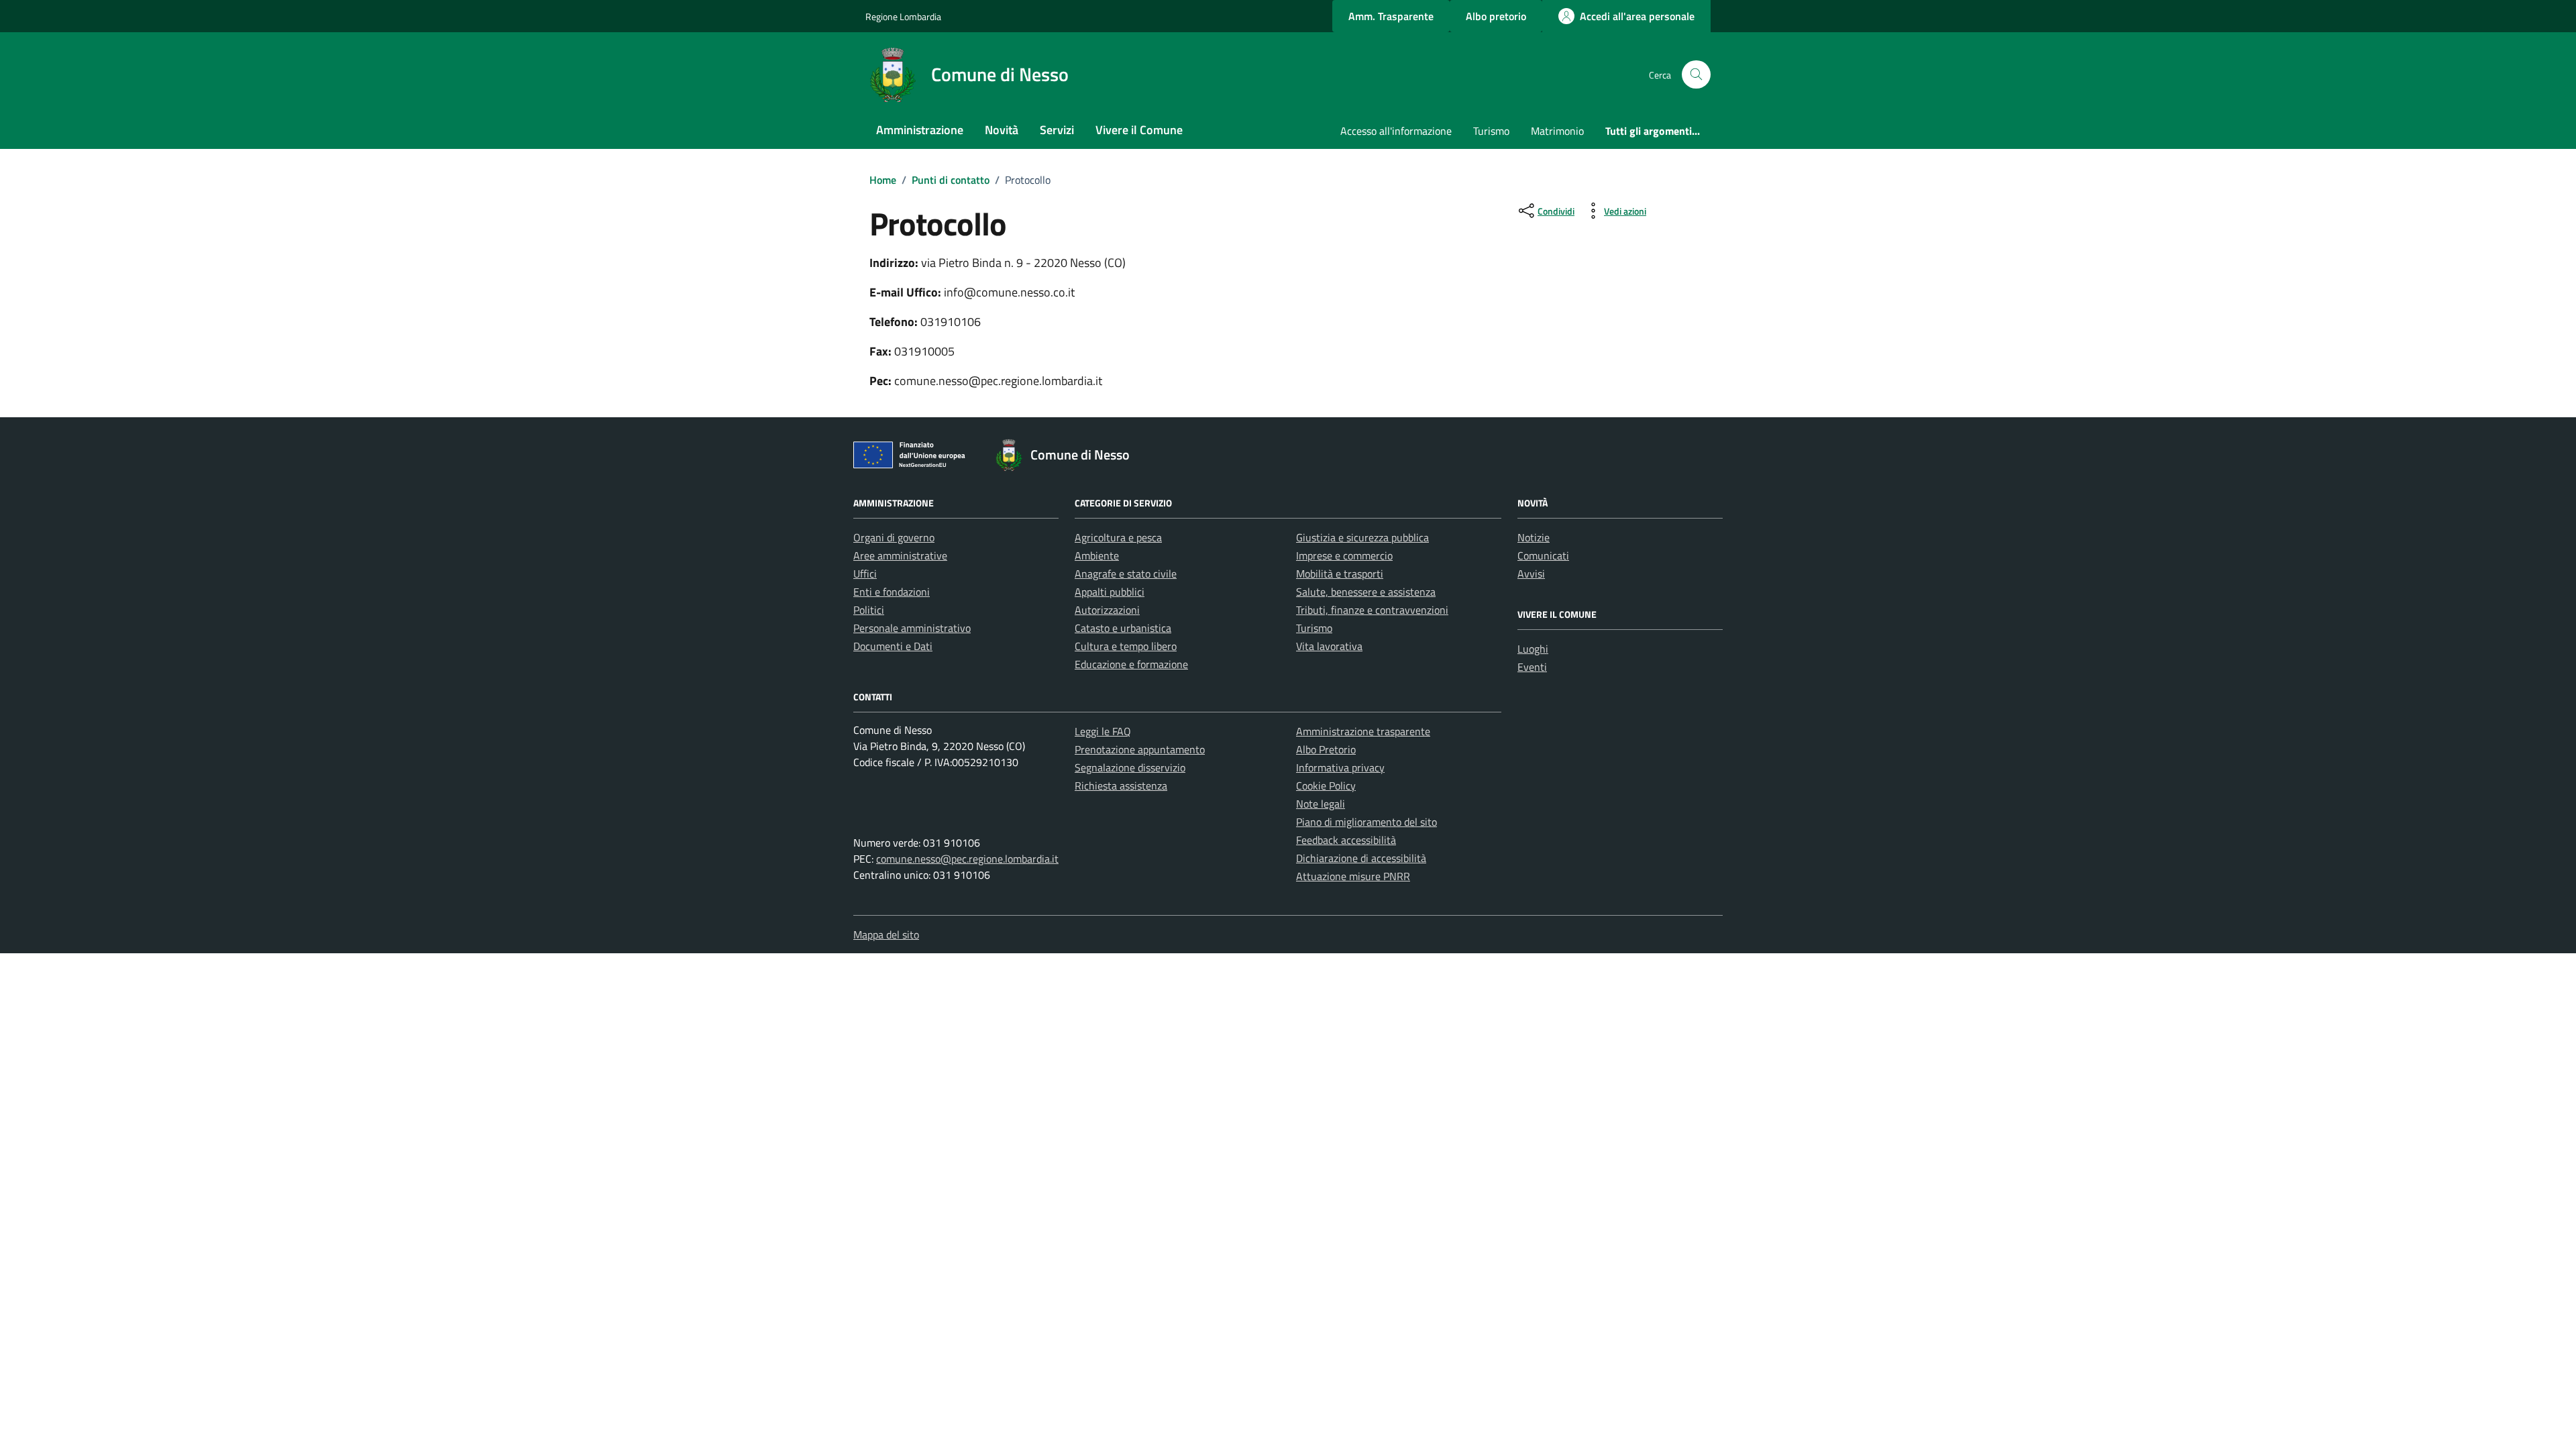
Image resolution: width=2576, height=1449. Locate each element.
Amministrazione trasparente (1363, 731)
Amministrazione (920, 130)
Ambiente (1097, 555)
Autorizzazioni (1107, 610)
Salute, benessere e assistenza (1366, 592)
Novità (1002, 130)
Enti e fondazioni (892, 592)
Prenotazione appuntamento (1140, 749)
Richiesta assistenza (1121, 786)
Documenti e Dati (893, 646)
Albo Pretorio (1326, 749)
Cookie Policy (1326, 786)
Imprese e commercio (1344, 555)
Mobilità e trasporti (1340, 574)
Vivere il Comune (1139, 130)
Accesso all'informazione (1396, 131)
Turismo (1491, 131)
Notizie (1534, 537)
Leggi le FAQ (1103, 731)
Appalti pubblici (1110, 592)
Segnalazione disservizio (1130, 767)
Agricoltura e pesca (1118, 537)
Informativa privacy (1340, 767)
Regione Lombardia (903, 16)
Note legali (1321, 804)
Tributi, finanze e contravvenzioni (1372, 610)
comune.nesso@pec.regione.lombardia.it (967, 859)
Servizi (1057, 130)
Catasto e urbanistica (1123, 628)
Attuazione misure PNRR (1353, 876)
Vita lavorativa (1329, 646)
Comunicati (1543, 555)
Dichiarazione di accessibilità (1361, 858)
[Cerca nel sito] (1696, 75)
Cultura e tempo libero (1126, 646)
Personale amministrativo (912, 628)
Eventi (1532, 667)
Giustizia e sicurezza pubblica (1362, 537)
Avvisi (1531, 574)
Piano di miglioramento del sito (1366, 822)
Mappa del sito (886, 934)
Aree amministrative (900, 555)
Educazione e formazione (1131, 664)
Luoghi (1533, 649)
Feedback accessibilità (1346, 840)
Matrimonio (1557, 131)
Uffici (865, 574)
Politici (869, 610)
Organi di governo (894, 537)
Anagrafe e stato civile (1126, 574)
